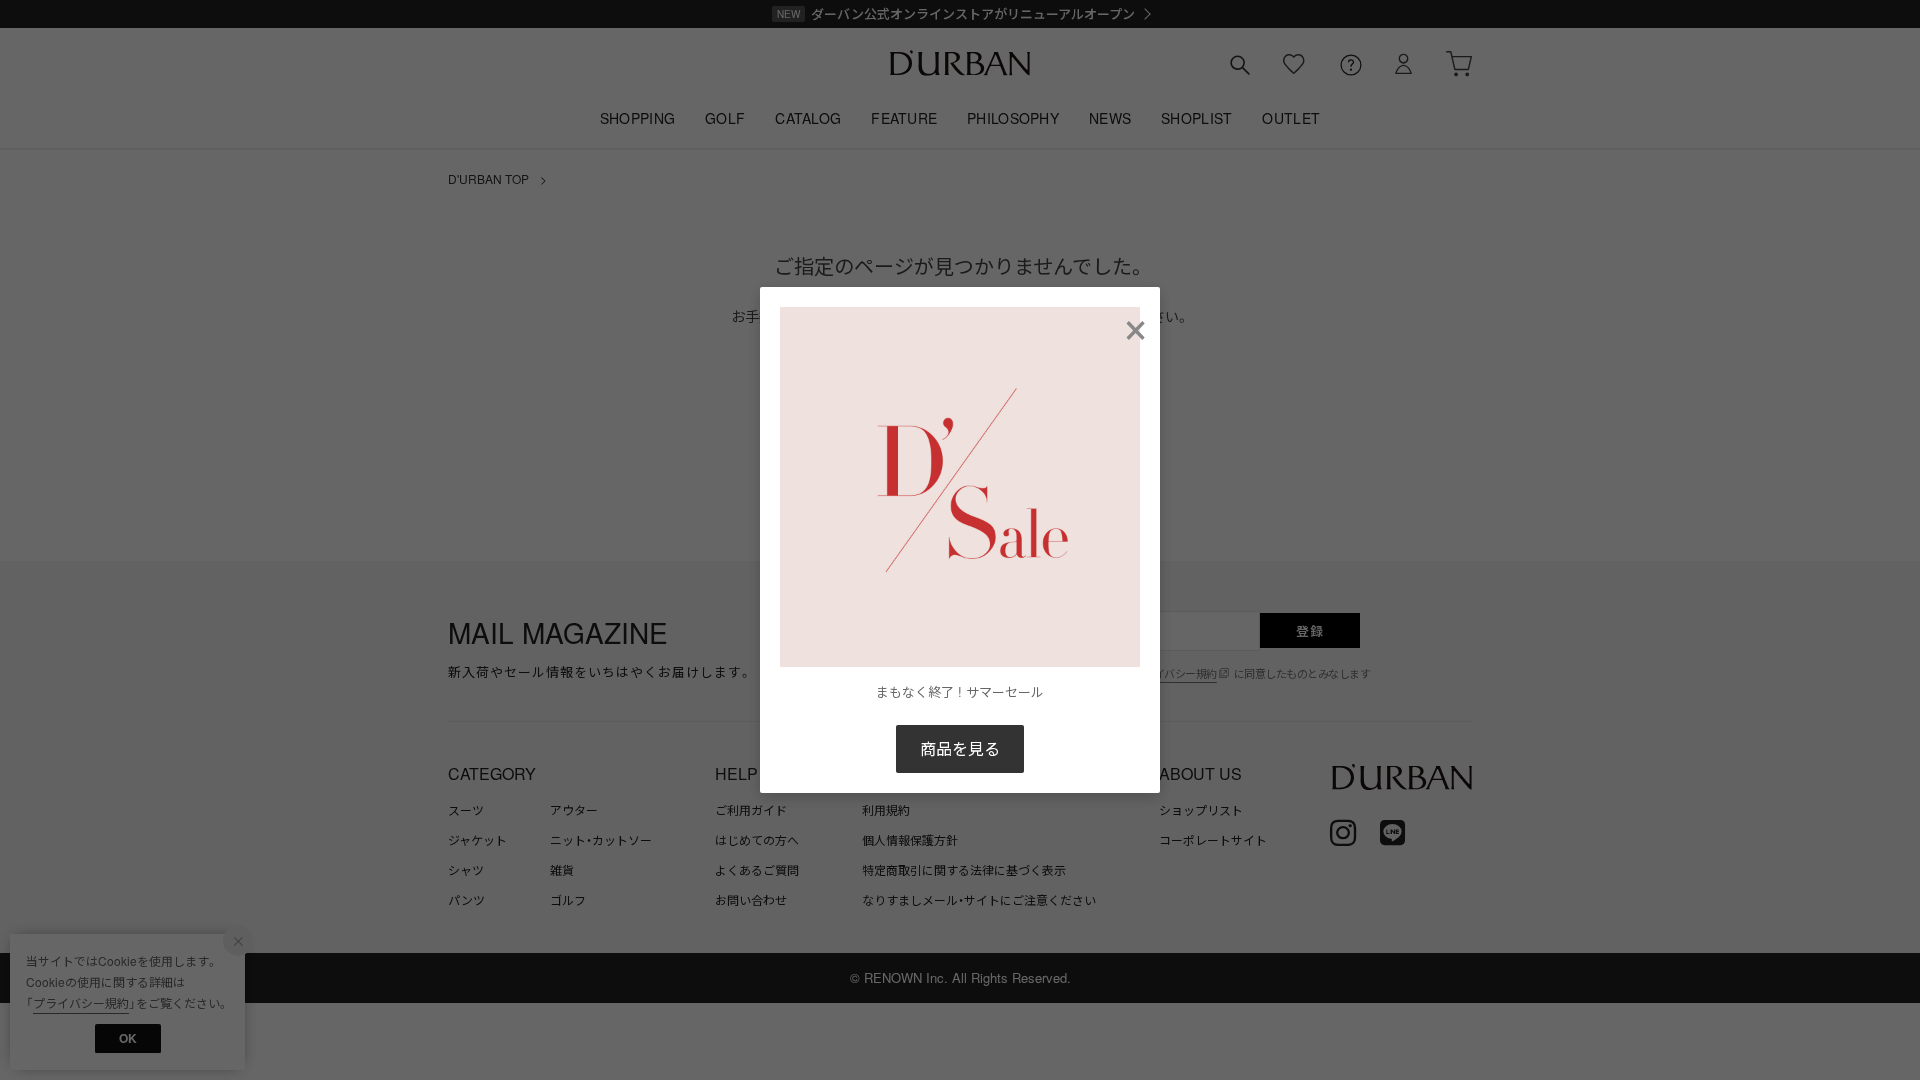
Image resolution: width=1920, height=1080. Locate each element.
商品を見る (960, 748)
